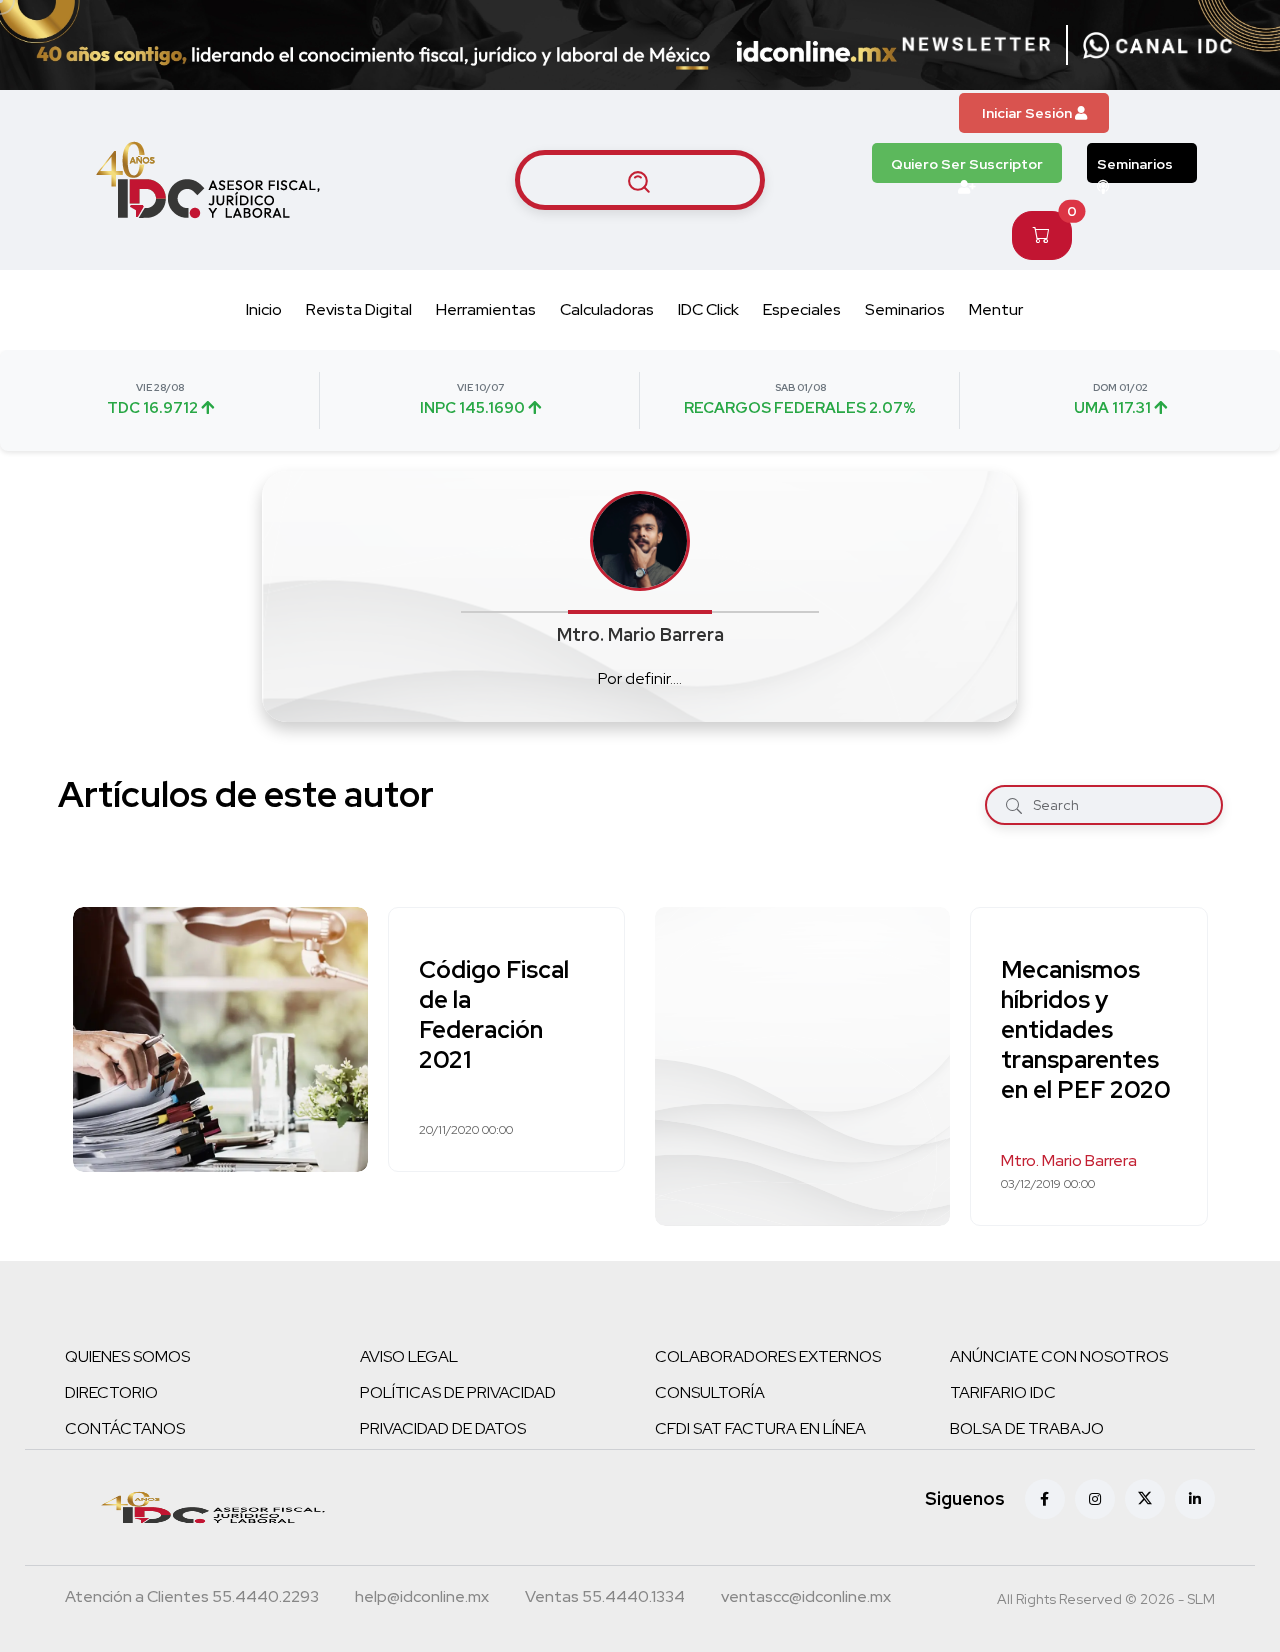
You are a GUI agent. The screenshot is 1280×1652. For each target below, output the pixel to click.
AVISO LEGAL (409, 1356)
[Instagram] (1095, 1499)
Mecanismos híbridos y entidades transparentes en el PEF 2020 (1086, 1029)
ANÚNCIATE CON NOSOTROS (1059, 1356)
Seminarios (1135, 164)
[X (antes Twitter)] (1145, 1499)
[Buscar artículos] (640, 180)
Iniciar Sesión (1028, 113)
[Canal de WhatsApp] (1158, 45)
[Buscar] (1014, 804)
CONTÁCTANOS (125, 1428)
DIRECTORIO (111, 1392)
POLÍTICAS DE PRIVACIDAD (458, 1392)
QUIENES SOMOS (127, 1356)
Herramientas (486, 309)
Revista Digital (359, 309)
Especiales (802, 309)
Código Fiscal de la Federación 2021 (494, 1014)
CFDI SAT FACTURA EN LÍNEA (760, 1428)
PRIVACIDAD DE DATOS (443, 1428)
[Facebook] (1045, 1499)
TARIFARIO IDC (1003, 1392)
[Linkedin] (1195, 1499)
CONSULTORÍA (710, 1392)
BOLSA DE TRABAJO (1027, 1428)
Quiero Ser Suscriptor (967, 164)
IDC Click (708, 309)
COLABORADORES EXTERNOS (768, 1356)
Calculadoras (607, 309)
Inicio (264, 309)
